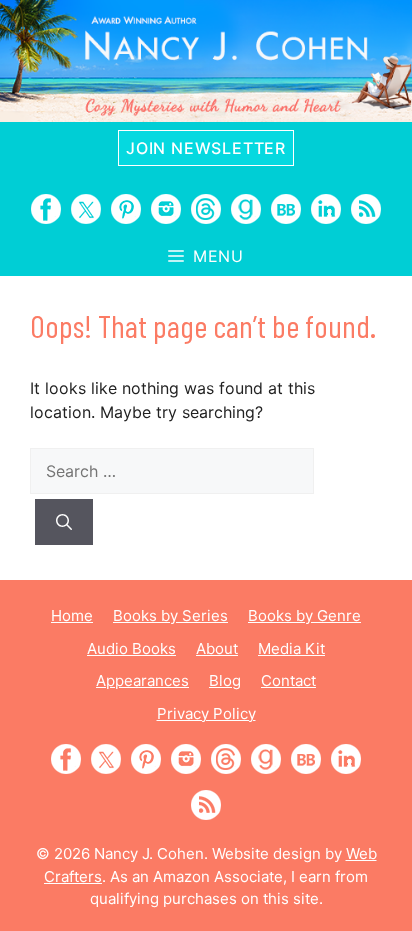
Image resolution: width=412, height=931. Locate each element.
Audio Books (131, 648)
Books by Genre (304, 615)
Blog (225, 680)
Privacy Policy (206, 713)
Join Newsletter (206, 148)
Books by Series (170, 615)
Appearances (142, 680)
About (217, 648)
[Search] (64, 522)
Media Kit (291, 648)
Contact (288, 680)
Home (72, 615)
